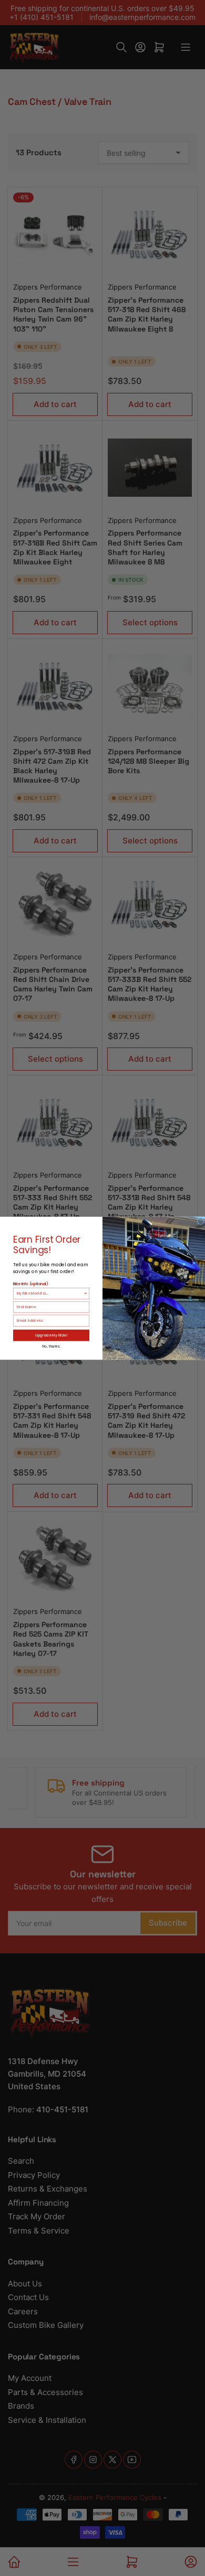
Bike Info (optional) (30, 1284)
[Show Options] (86, 1293)
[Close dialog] (201, 1221)
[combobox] (50, 1293)
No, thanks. (51, 1345)
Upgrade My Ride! (51, 1335)
